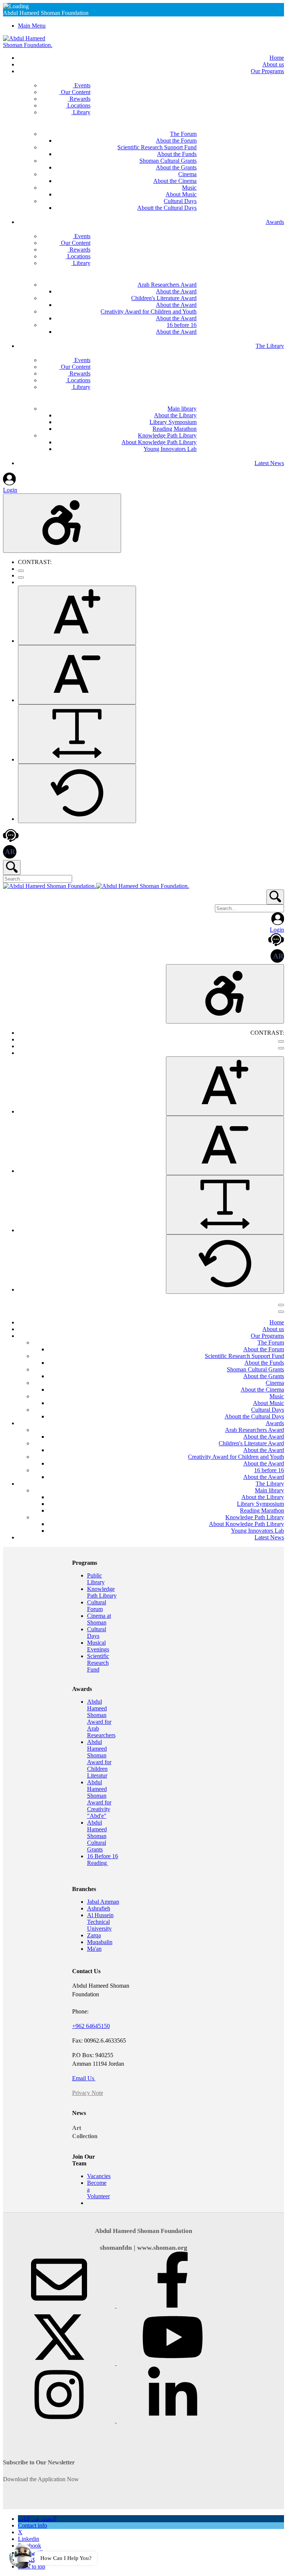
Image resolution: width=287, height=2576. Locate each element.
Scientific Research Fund (98, 1663)
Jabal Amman (103, 1902)
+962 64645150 (91, 2026)
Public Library (96, 1579)
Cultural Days (97, 1633)
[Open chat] (21, 2555)
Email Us (84, 2078)
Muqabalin (100, 1942)
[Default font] (77, 793)
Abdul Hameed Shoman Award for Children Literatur (99, 1759)
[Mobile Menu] (281, 1305)
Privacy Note (88, 2093)
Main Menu (32, 26)
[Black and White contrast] (21, 577)
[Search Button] (12, 868)
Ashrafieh (99, 1908)
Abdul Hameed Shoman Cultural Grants (97, 1836)
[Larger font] (77, 615)
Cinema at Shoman (99, 1619)
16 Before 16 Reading (103, 1859)
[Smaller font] (77, 675)
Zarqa (94, 1935)
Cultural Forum (97, 1606)
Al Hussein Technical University (100, 1922)
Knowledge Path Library (102, 1592)
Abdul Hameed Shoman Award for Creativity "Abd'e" (99, 1799)
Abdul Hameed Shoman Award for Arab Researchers (101, 1718)
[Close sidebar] (281, 1312)
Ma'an (94, 1949)
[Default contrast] (21, 571)
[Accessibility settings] (62, 523)
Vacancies (99, 2176)
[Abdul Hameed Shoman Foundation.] (31, 45)
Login (10, 490)
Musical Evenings (98, 1646)
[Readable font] (77, 734)
